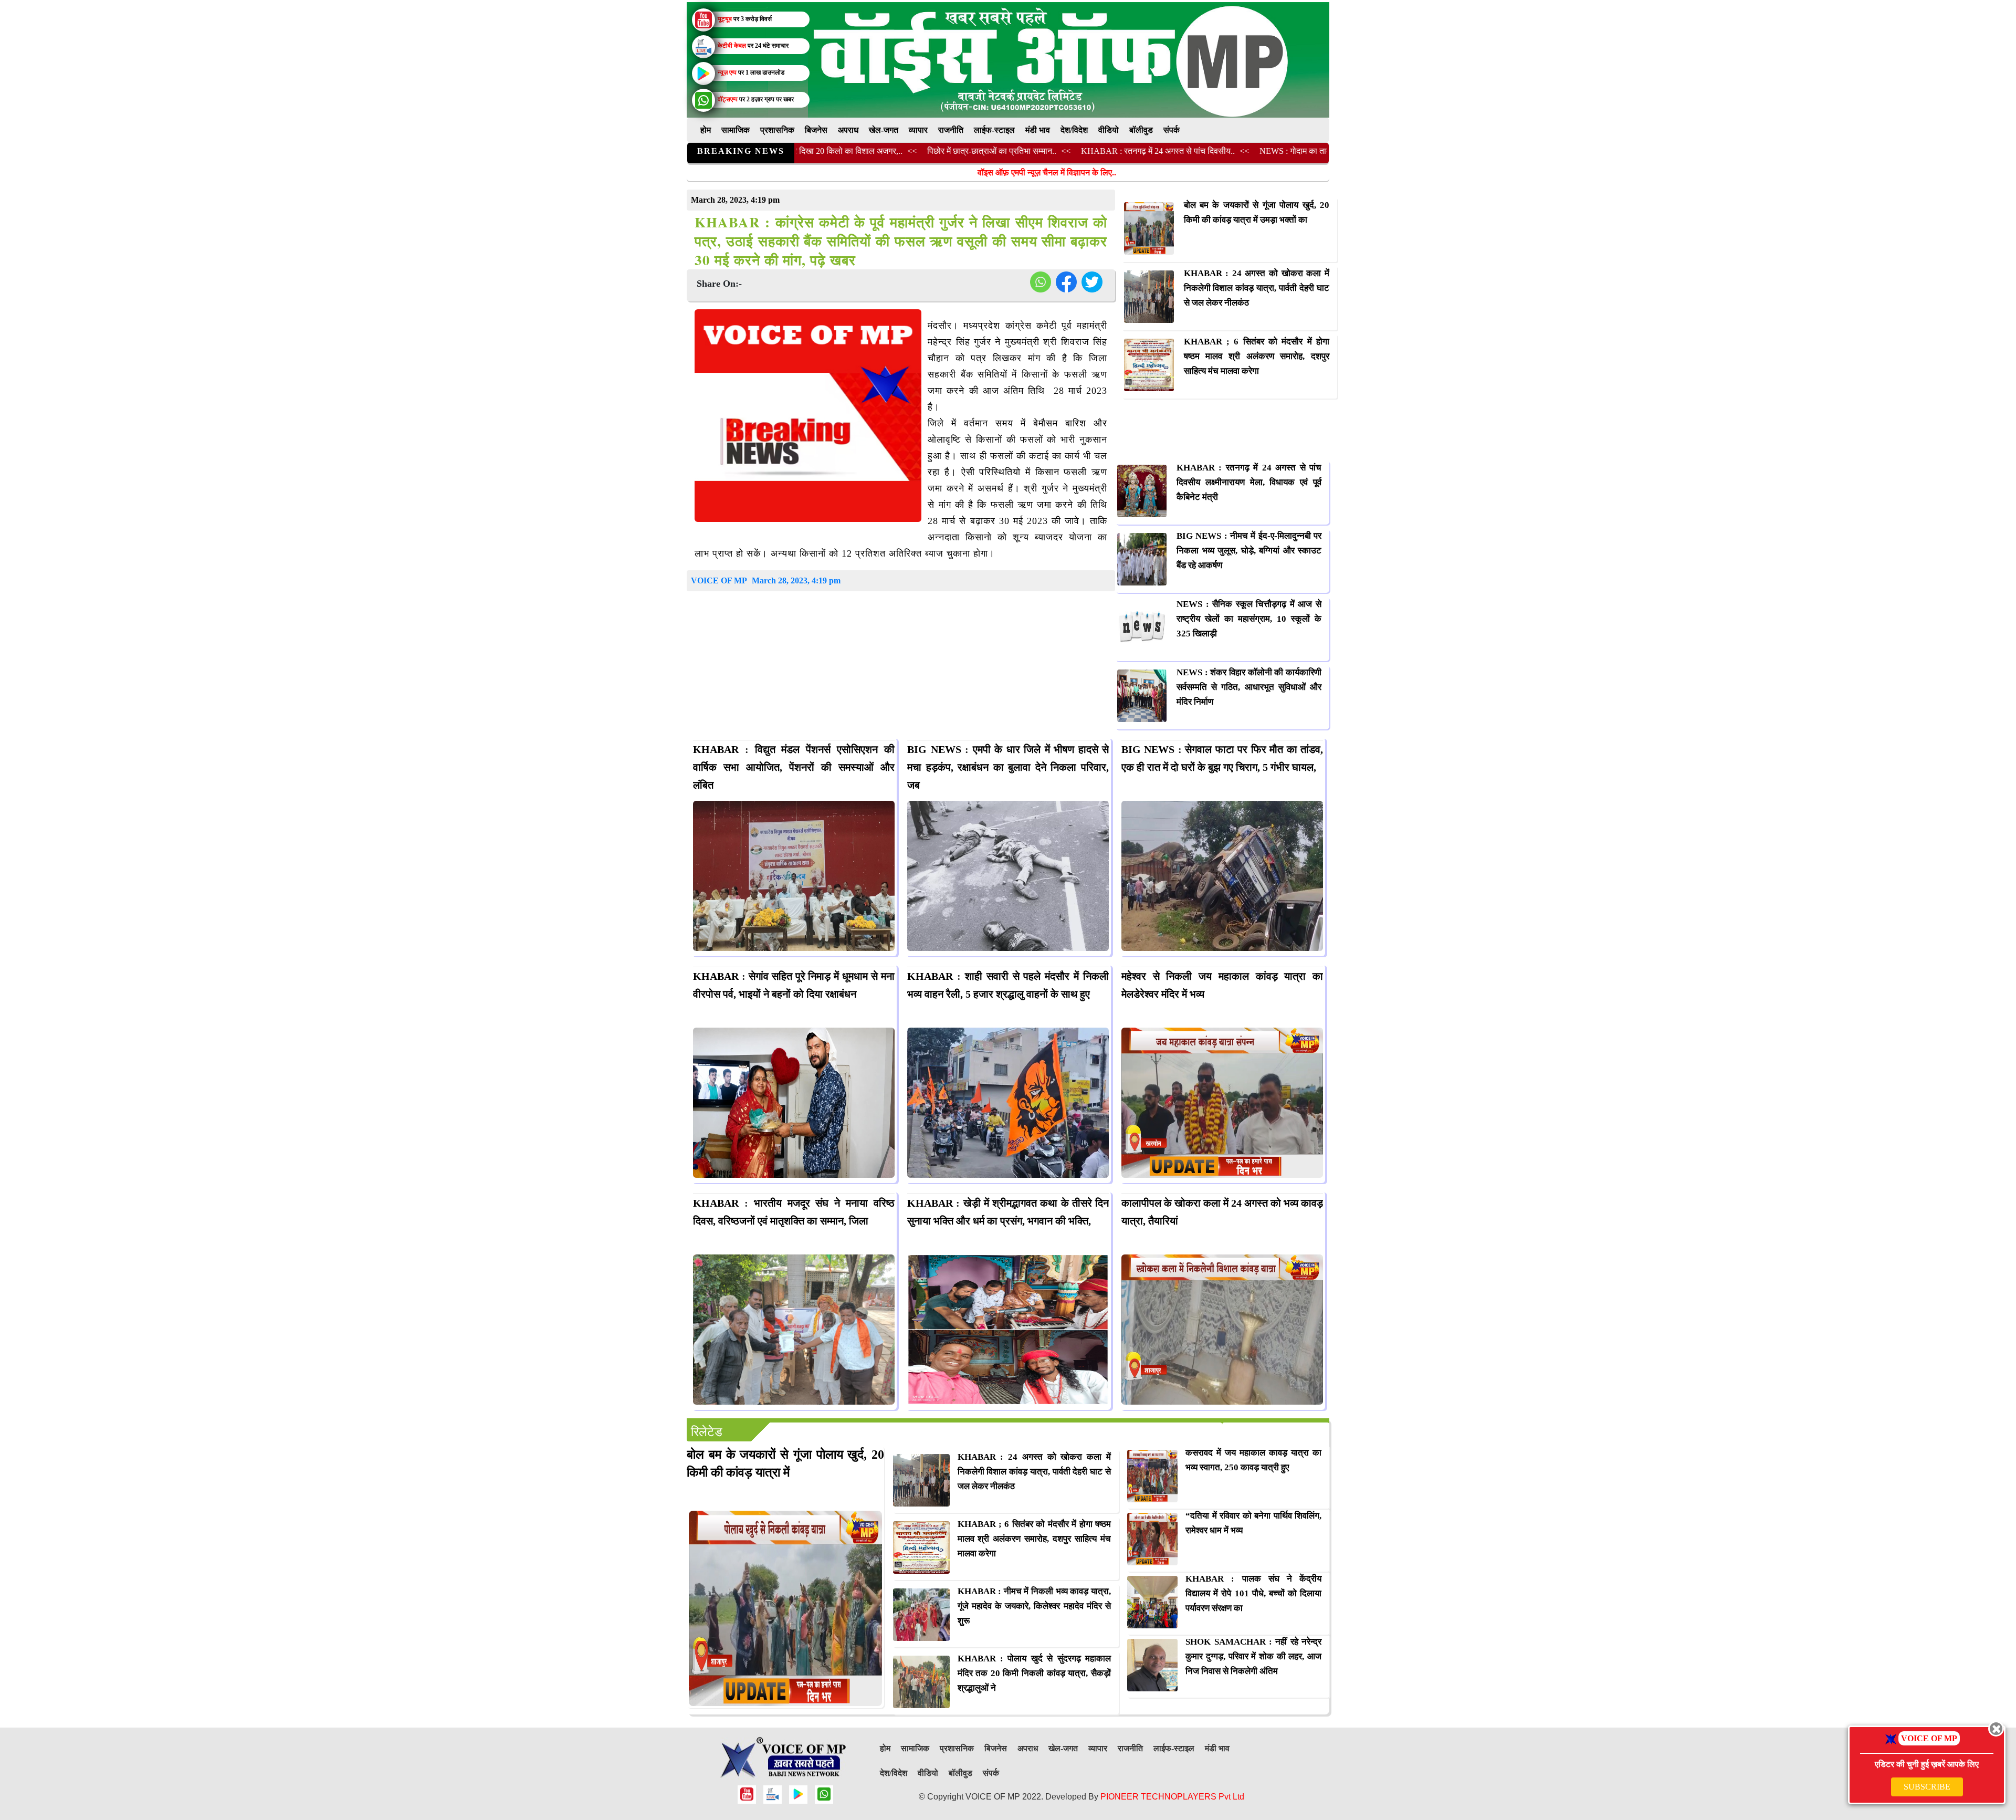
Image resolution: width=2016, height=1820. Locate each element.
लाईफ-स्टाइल (994, 130)
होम (706, 130)
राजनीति (951, 130)
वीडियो (1109, 130)
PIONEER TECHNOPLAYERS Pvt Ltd (1172, 1797)
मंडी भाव (1038, 130)
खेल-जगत (884, 130)
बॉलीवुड (1141, 130)
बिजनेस (816, 130)
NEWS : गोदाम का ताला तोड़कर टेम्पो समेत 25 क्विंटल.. (1240, 151)
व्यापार (918, 130)
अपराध (848, 130)
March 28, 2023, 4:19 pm (796, 580)
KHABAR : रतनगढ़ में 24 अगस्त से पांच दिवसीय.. (1053, 151)
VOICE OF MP (719, 580)
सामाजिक (736, 130)
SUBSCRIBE (1927, 1787)
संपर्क (1172, 130)
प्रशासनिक (777, 130)
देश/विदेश (1074, 130)
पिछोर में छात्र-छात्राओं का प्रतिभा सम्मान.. (887, 151)
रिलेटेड (707, 1432)
